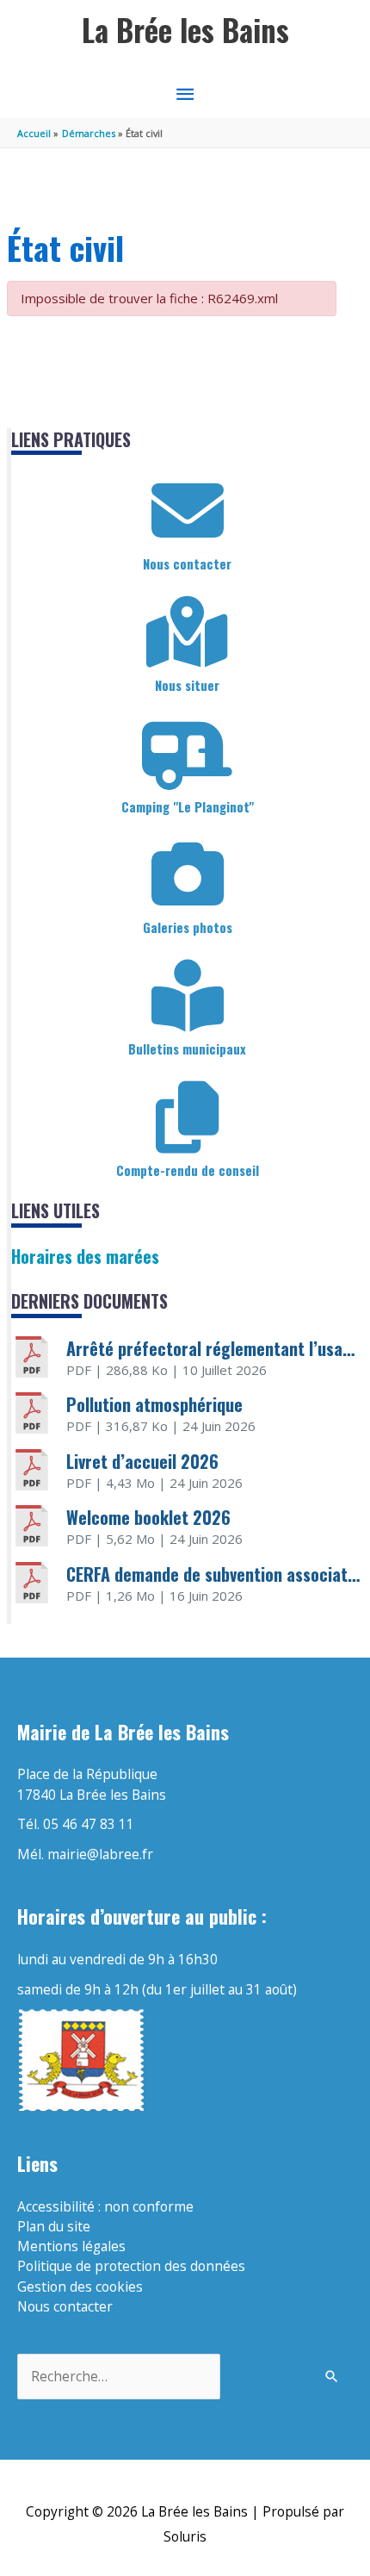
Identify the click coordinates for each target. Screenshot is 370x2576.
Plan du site (54, 2226)
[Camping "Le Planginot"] (188, 754)
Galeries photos (188, 927)
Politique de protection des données (131, 2266)
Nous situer (187, 685)
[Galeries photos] (188, 874)
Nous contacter (187, 563)
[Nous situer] (188, 632)
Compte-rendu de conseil (188, 1170)
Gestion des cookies (80, 2287)
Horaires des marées (85, 1256)
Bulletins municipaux (187, 1048)
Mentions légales (71, 2246)
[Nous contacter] (188, 511)
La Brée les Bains (185, 30)
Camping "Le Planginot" (188, 806)
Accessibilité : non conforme (105, 2206)
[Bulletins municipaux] (188, 996)
